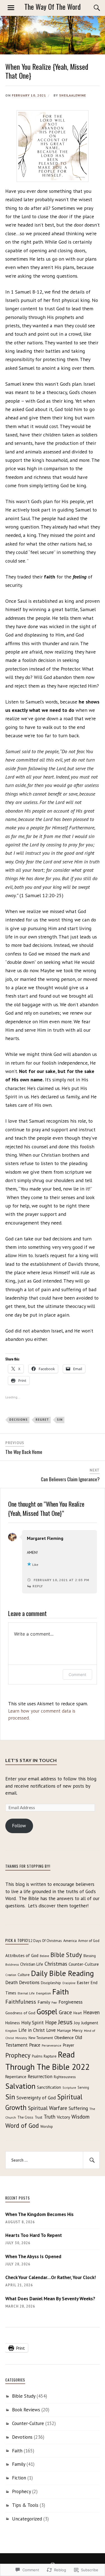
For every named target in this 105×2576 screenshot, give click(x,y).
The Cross (25, 2117)
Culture (24, 1975)
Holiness (13, 2023)
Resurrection (40, 2076)
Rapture (50, 2056)
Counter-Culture (84, 1964)
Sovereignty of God (36, 2098)
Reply (38, 1586)
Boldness (12, 1964)
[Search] (91, 8)
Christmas (56, 1964)
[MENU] (11, 8)
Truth (50, 2117)
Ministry (21, 2038)
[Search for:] (53, 2160)
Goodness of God (20, 2013)
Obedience (64, 2037)
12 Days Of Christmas (45, 1941)
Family (44, 2002)
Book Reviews (26, 2410)
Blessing (90, 1956)
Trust (39, 2117)
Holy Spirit (32, 2022)
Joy (77, 2023)
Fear (54, 2003)
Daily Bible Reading (62, 1973)
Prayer (68, 2045)
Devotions (29, 1982)
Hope (51, 2022)
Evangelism (44, 1993)
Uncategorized (27, 2519)
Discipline (69, 1983)
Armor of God (89, 1941)
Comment (77, 1674)
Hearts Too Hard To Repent (34, 2235)
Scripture (69, 2088)
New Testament (41, 2038)
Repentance (16, 2077)
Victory (63, 2117)
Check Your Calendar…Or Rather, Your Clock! (51, 2277)
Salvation (20, 2086)
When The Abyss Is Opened (33, 2256)
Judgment (90, 2023)
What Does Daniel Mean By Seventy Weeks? (50, 2299)
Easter (83, 1982)
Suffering (78, 2108)
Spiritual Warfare (48, 2108)
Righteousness (65, 2077)
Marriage (64, 2030)
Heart (78, 2013)
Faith (61, 1992)
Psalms (37, 2056)
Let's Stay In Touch (31, 1760)
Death (11, 1982)
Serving (83, 2087)
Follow (19, 1826)
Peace (35, 2045)
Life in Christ (32, 2030)
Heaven (91, 2012)
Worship (47, 2127)
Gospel (47, 2011)
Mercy (77, 2030)
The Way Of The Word (53, 7)
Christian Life (32, 1964)
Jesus (65, 2022)
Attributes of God (22, 1955)
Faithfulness (21, 2002)
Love (51, 2030)
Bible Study (66, 1955)
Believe (44, 1956)
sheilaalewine (73, 95)
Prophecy (18, 2055)
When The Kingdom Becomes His (39, 2214)
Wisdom (81, 2117)
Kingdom (11, 2031)
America (70, 1941)
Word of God (22, 2125)
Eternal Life (26, 1993)
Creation (11, 1975)
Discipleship (51, 1983)
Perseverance (52, 2045)
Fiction (19, 2478)
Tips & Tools (25, 2505)
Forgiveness (71, 2002)
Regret (42, 1420)
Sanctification (49, 2087)
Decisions (18, 1420)
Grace (65, 2012)
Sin (60, 1420)
